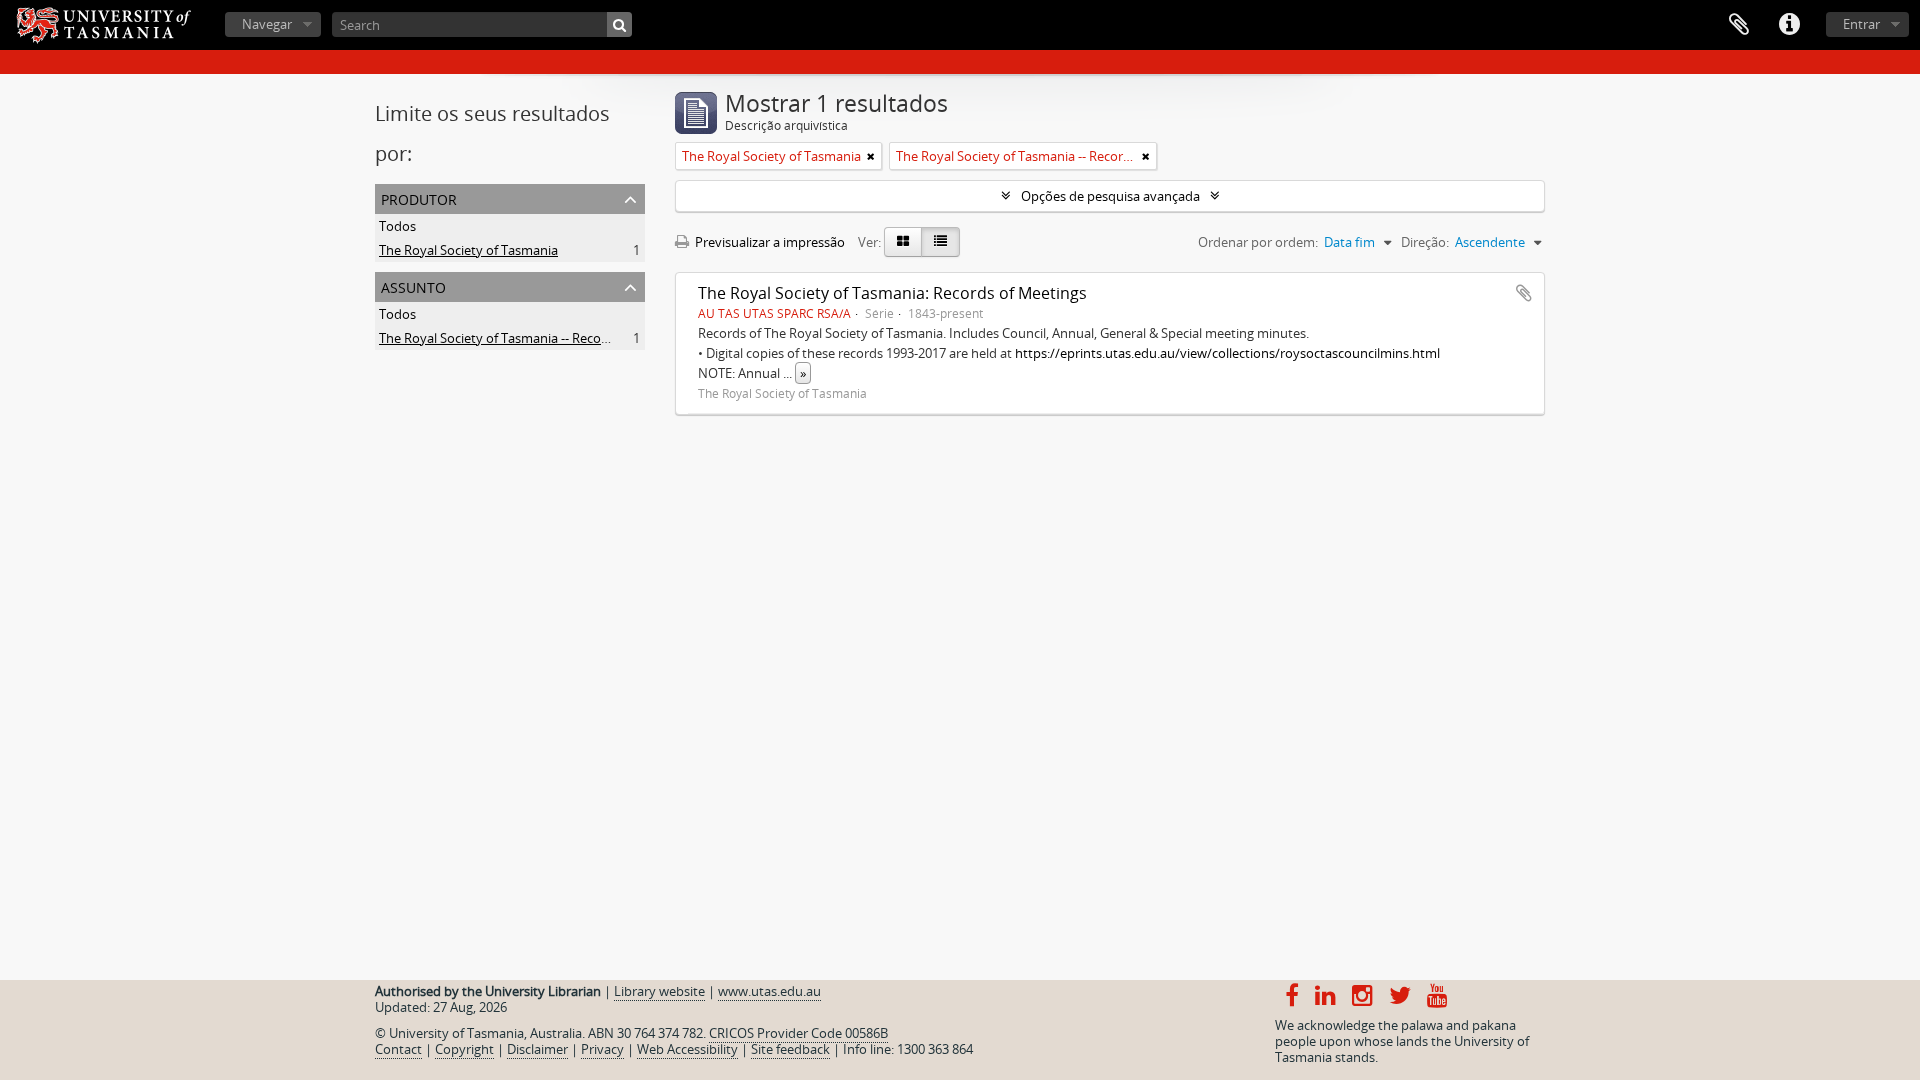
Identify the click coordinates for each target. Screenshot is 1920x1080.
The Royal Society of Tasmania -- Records (499, 338)
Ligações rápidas (1789, 25)
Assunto (413, 285)
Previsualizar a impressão (768, 242)
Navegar (267, 24)
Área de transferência (1739, 25)
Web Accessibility (687, 1049)
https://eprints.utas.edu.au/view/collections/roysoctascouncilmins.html (1227, 353)
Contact (398, 1049)
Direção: (1425, 242)
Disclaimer (537, 1049)
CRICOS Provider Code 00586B (798, 1033)
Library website (659, 991)
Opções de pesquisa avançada (1110, 196)
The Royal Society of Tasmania (468, 250)
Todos (397, 226)
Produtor (419, 197)
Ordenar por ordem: (1258, 242)
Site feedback (790, 1049)
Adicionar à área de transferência (1524, 293)
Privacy (602, 1049)
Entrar (1861, 24)
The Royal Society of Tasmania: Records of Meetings (892, 293)
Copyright (464, 1049)
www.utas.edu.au (769, 991)
